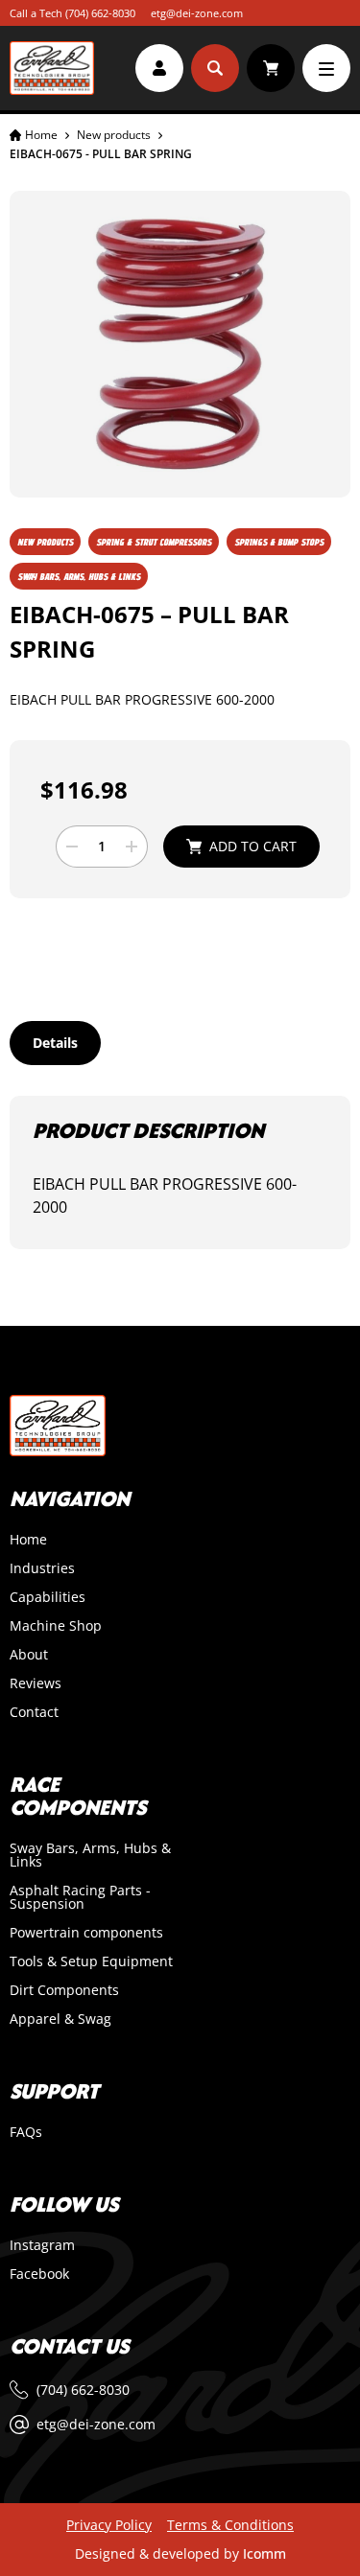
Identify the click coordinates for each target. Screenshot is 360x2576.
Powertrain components (86, 1933)
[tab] (55, 1043)
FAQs (26, 2132)
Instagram (42, 2245)
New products (114, 135)
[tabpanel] (180, 1172)
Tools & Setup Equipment (91, 1961)
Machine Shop (56, 1626)
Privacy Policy (109, 2525)
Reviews (36, 1683)
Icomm (264, 2553)
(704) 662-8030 (100, 13)
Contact (34, 1712)
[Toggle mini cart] (271, 68)
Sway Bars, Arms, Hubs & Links (90, 1855)
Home (41, 135)
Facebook (39, 2274)
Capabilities (48, 1597)
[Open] (326, 68)
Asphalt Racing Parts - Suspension (80, 1897)
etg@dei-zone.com (197, 13)
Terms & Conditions (230, 2525)
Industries (42, 1568)
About (29, 1655)
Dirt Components (64, 1990)
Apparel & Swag (60, 2019)
